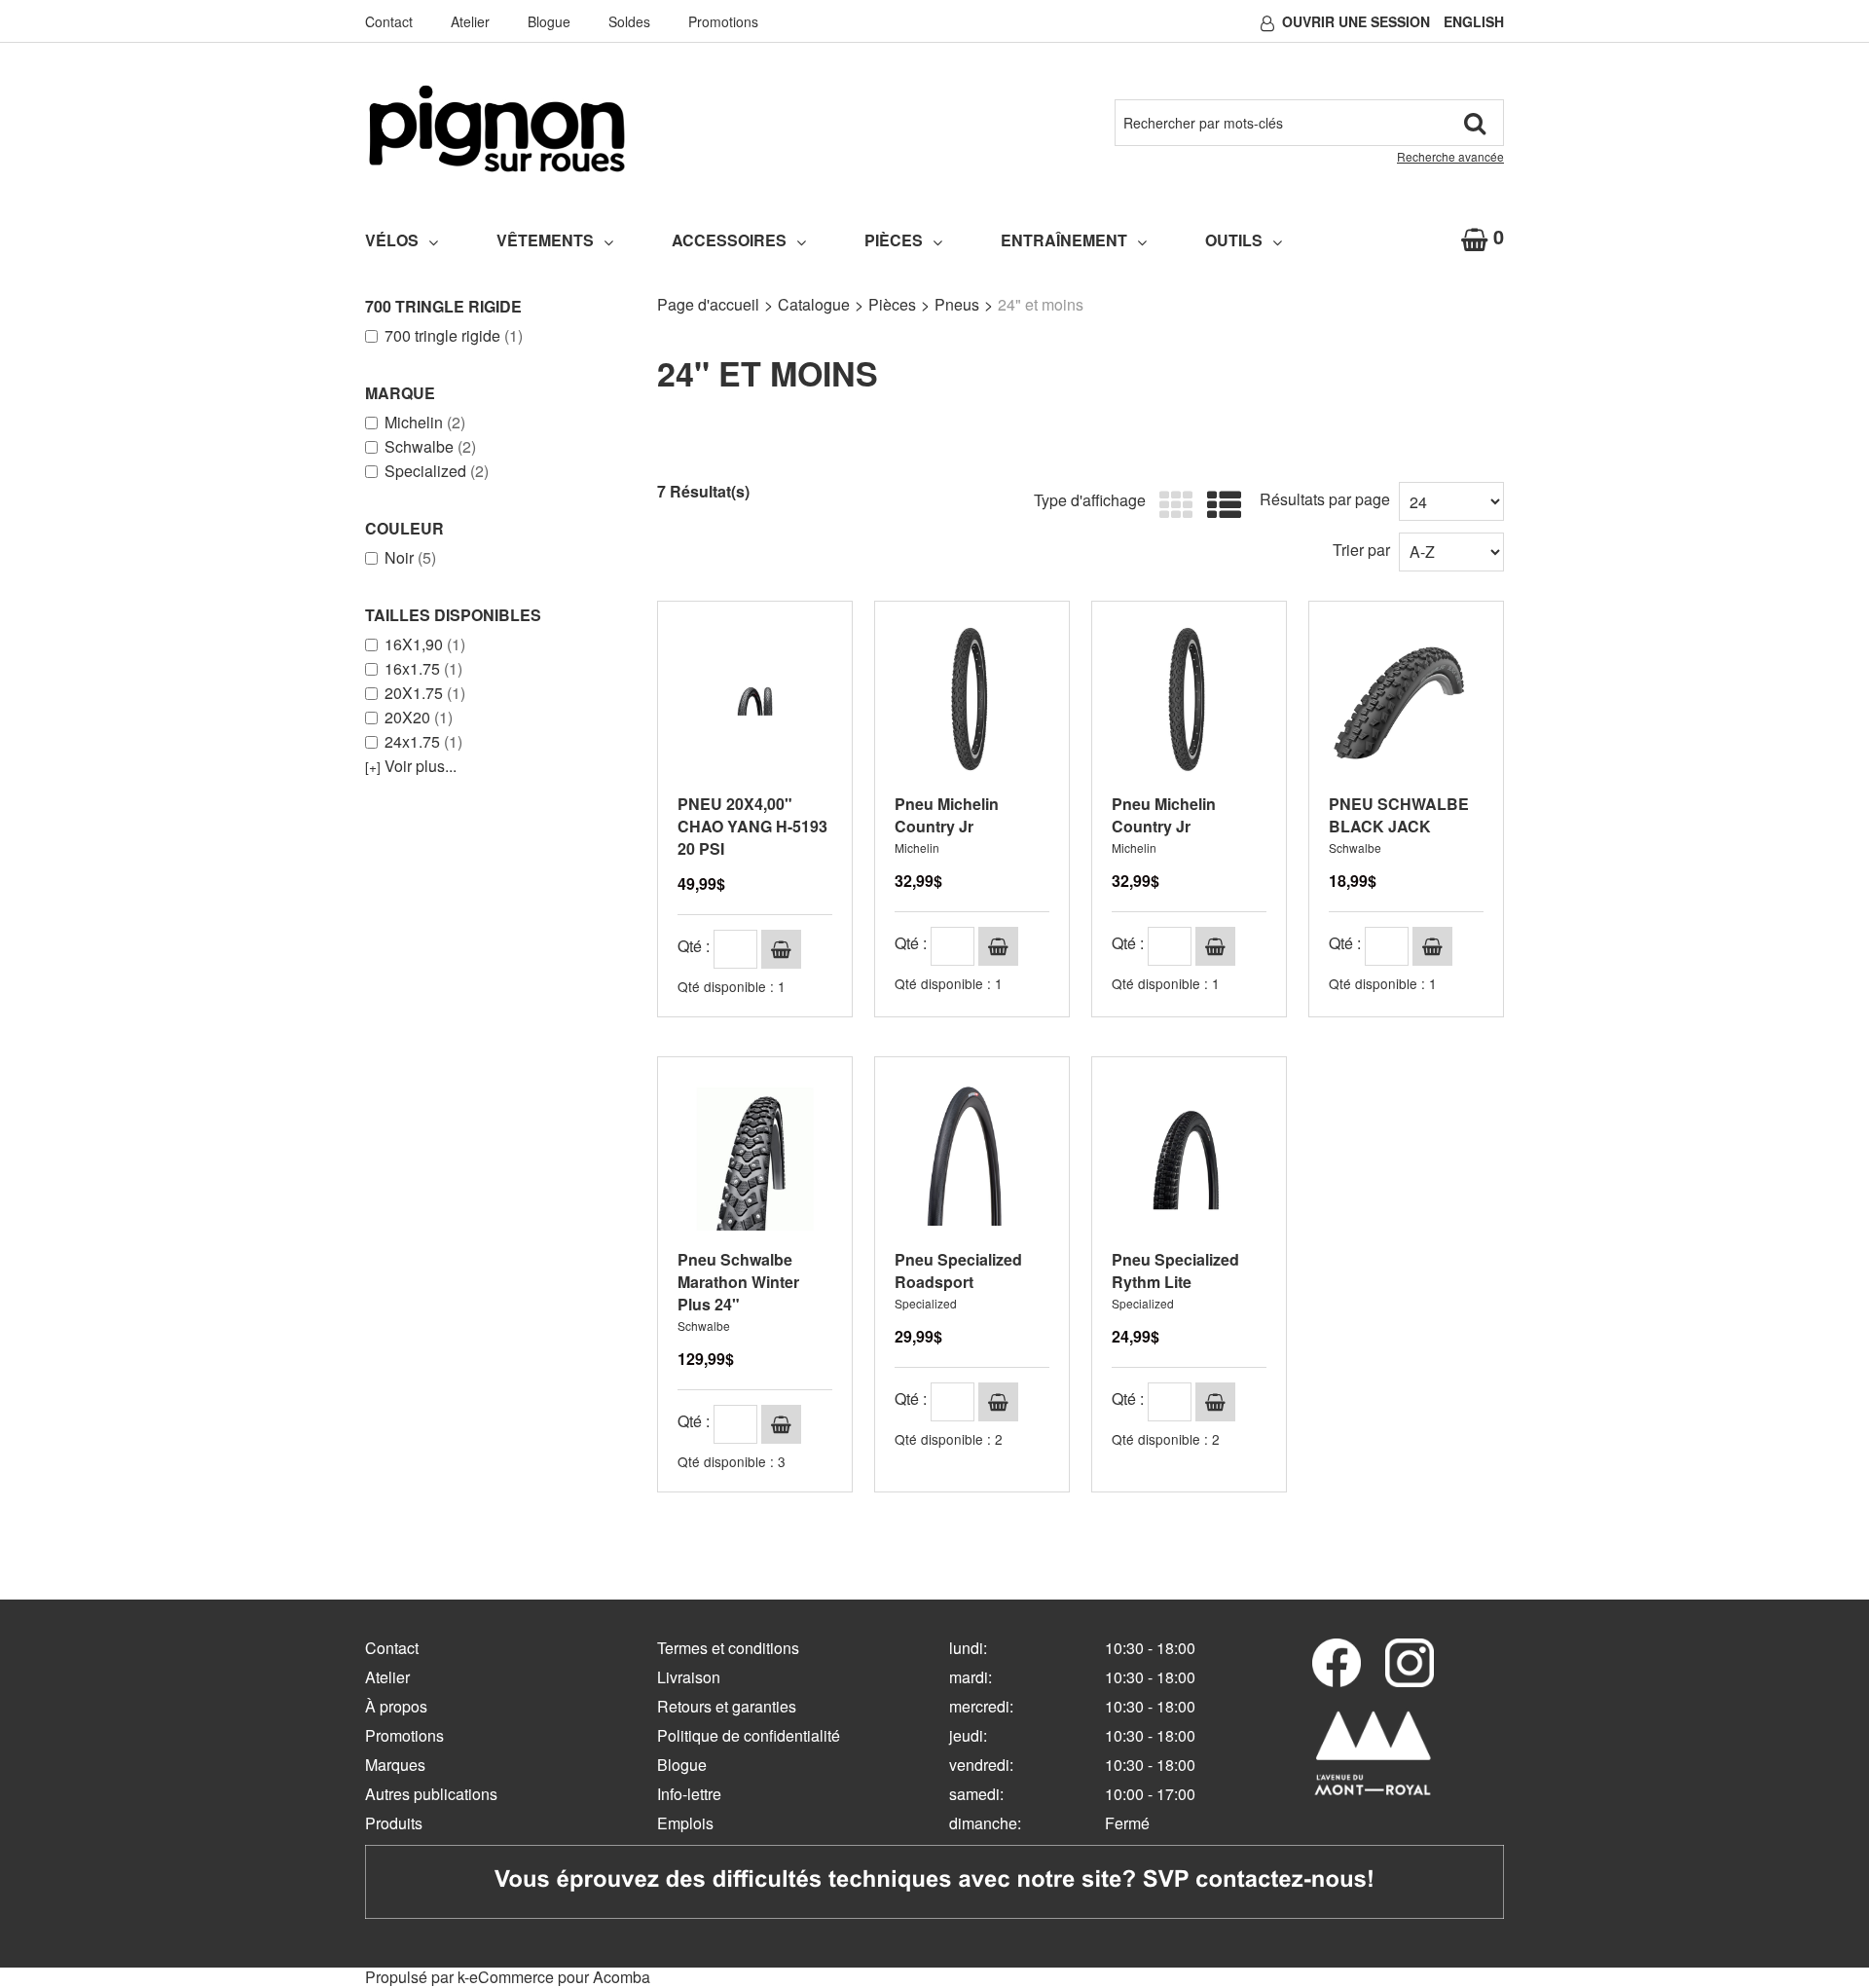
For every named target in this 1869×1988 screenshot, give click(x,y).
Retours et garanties (727, 1706)
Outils (1234, 240)
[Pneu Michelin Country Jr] (972, 699)
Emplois (685, 1823)
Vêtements (545, 240)
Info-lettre (689, 1794)
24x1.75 (423, 742)
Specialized (437, 471)
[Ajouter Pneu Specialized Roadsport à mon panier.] (998, 1402)
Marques (395, 1765)
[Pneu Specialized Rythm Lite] (1189, 1154)
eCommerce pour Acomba (560, 1977)
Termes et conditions (728, 1648)
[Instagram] (1410, 1663)
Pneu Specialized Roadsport (958, 1270)
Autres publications (431, 1794)
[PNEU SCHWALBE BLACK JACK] (1406, 699)
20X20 (419, 718)
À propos (396, 1706)
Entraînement (1064, 240)
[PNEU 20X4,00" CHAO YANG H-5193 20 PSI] (755, 699)
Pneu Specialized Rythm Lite (1175, 1270)
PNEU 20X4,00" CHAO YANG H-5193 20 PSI (752, 826)
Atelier (470, 21)
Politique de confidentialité (749, 1735)
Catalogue (814, 304)
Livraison (689, 1677)
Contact (389, 21)
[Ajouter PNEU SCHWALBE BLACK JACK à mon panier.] (1432, 946)
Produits (394, 1823)
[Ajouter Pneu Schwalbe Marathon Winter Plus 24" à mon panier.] (781, 1424)
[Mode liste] (1219, 506)
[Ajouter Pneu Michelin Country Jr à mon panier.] (998, 946)
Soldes (629, 21)
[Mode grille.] (1172, 506)
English (1474, 21)
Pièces (894, 240)
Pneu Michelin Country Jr (947, 815)
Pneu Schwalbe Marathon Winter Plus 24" (738, 1282)
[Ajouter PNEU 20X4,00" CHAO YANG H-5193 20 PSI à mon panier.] (781, 949)
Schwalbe (430, 447)
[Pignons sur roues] (497, 129)
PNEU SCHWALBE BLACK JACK (1399, 815)
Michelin (425, 423)
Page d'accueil (708, 304)
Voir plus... (411, 766)
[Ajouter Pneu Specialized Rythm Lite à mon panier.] (1215, 1402)
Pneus (957, 304)
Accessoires (729, 240)
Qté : (694, 946)
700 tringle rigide (454, 336)
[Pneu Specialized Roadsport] (972, 1154)
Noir (410, 558)
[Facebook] (1337, 1663)
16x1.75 (423, 669)
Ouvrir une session (1356, 21)
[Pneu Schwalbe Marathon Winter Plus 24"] (755, 1154)
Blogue (549, 21)
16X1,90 (425, 644)
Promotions (723, 21)
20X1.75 (425, 693)
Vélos (392, 240)
